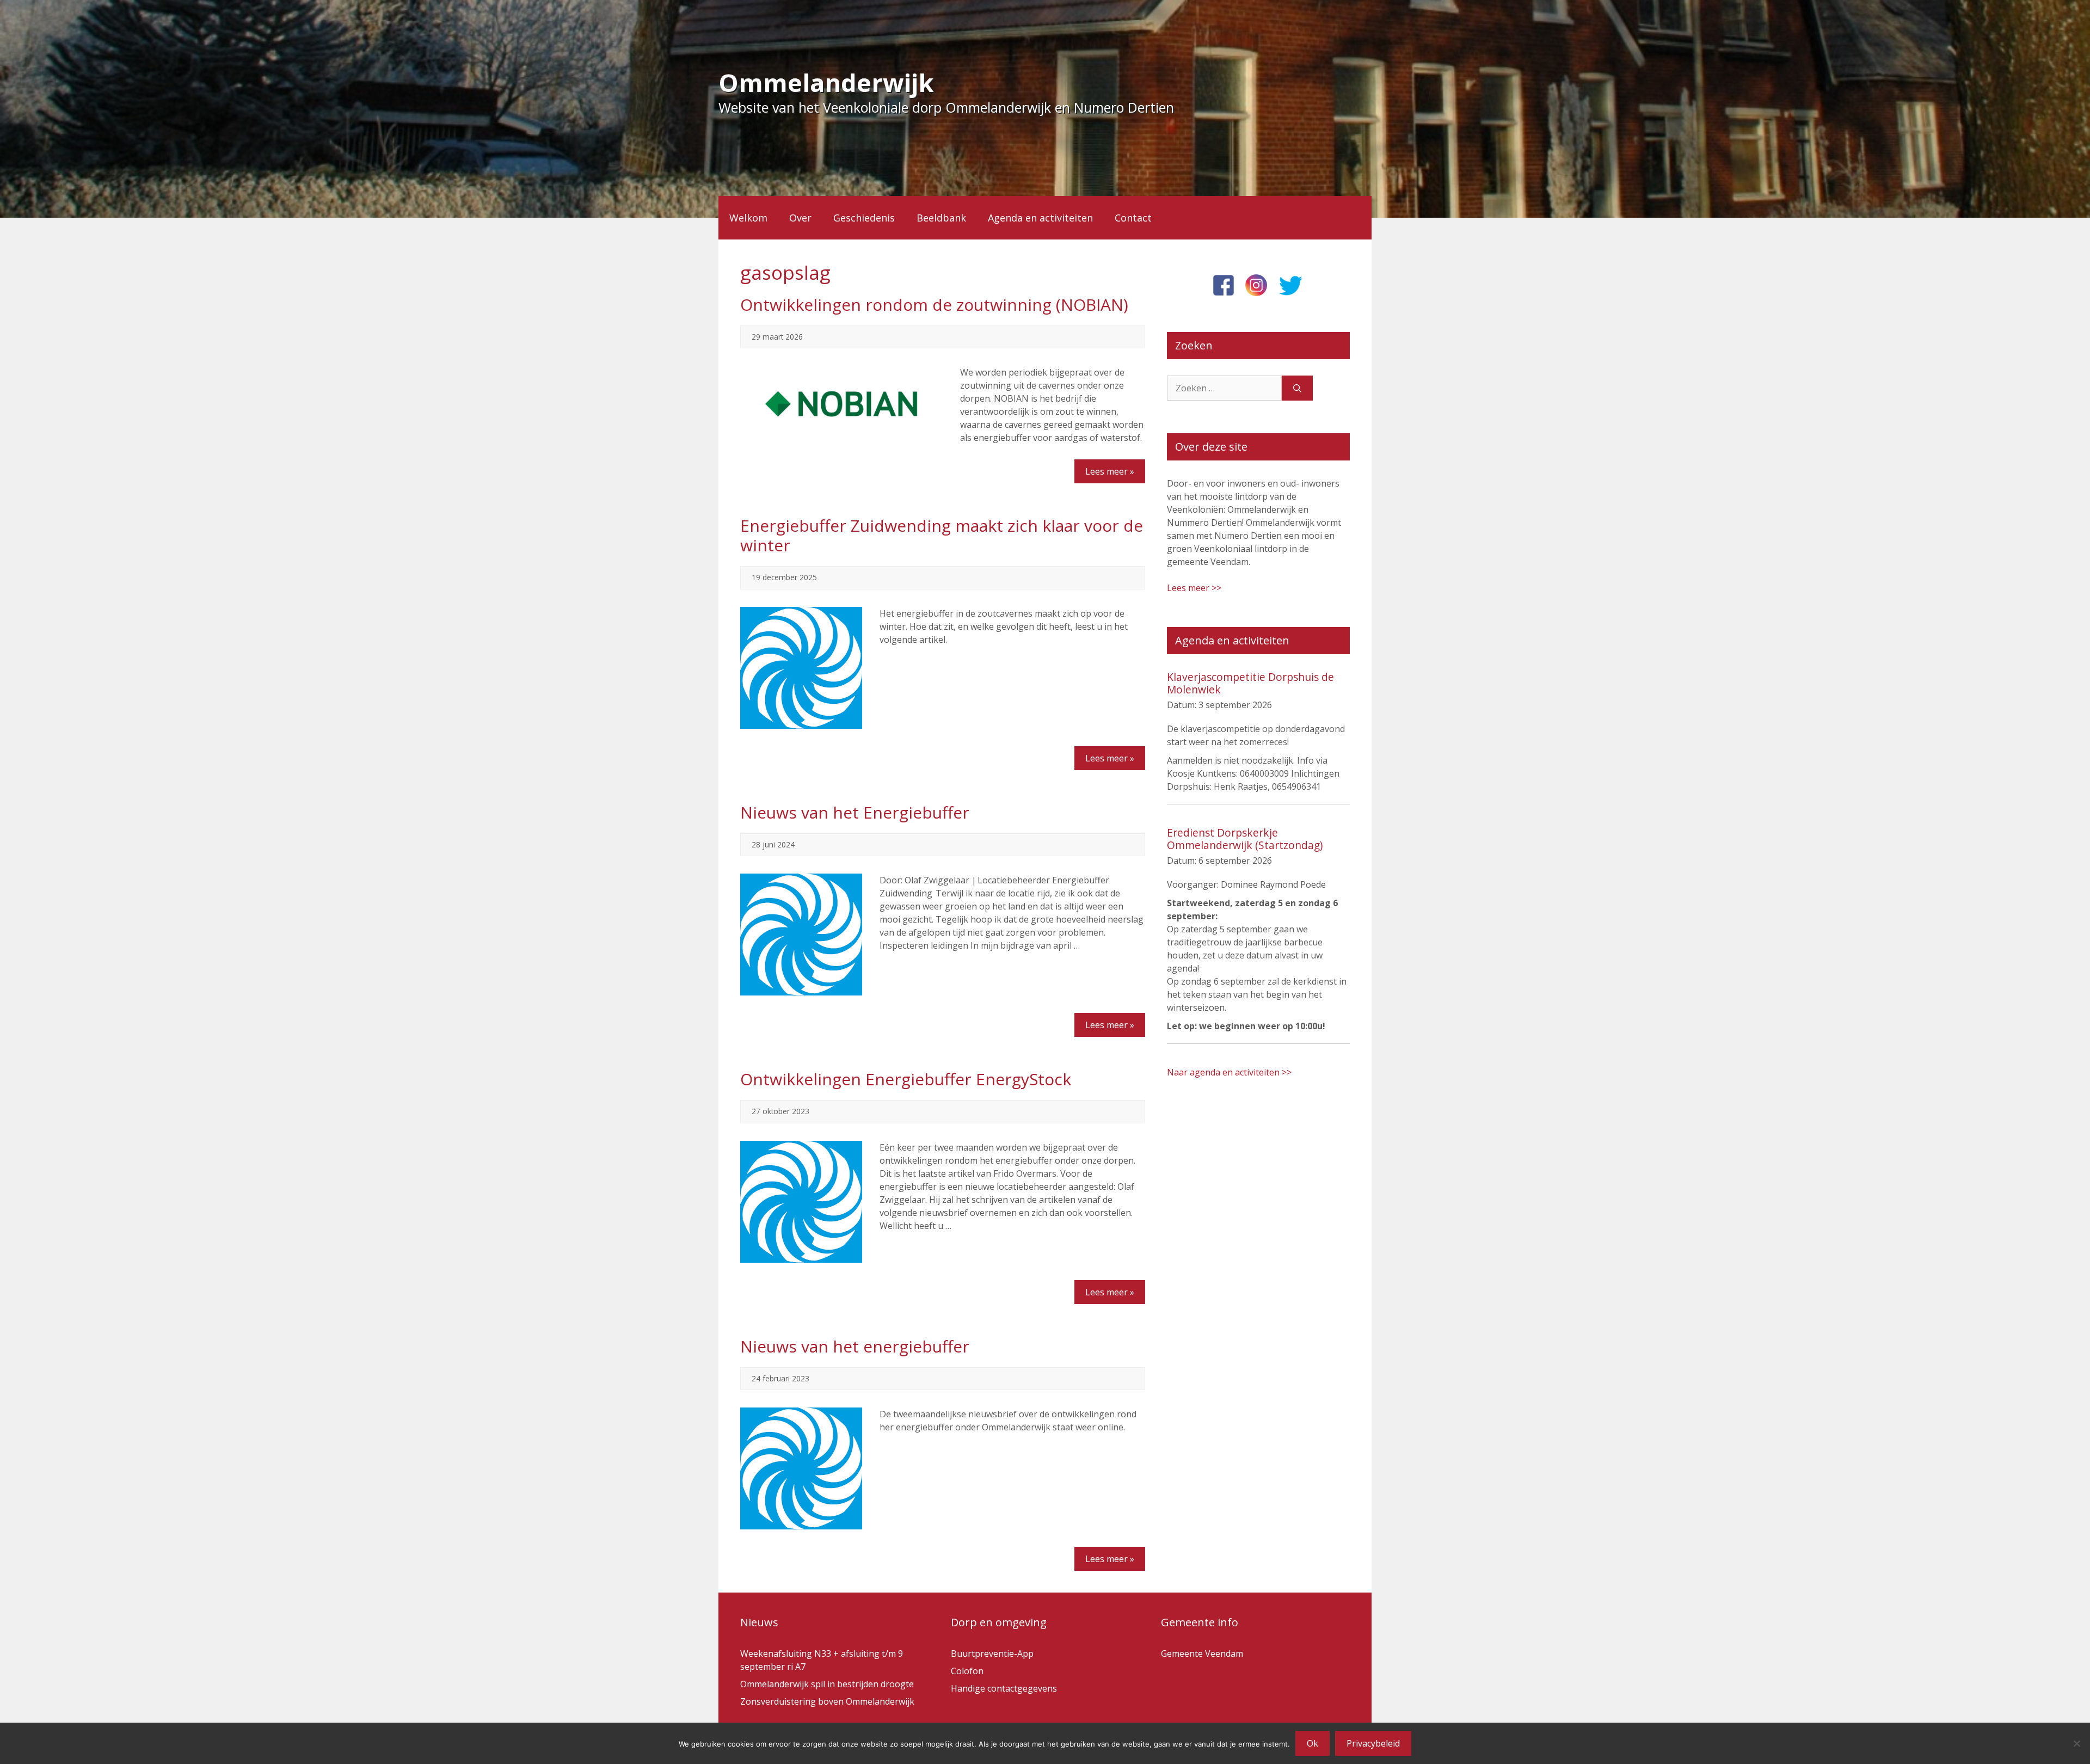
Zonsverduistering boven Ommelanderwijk (827, 1701)
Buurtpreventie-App (992, 1654)
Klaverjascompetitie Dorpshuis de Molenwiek (1250, 683)
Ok (1313, 1743)
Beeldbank (941, 218)
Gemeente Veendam (1202, 1654)
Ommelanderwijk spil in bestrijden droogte (827, 1684)
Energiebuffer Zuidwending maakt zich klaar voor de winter (942, 535)
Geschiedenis (864, 218)
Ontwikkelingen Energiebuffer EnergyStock (906, 1079)
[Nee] (2076, 1743)
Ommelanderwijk (826, 82)
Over (800, 218)
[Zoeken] (1297, 388)
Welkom (748, 218)
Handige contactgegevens (1004, 1688)
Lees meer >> (1194, 588)
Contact (1133, 218)
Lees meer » (1110, 471)
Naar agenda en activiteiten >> (1229, 1072)
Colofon (967, 1671)
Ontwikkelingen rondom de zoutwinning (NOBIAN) (934, 305)
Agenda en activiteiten (1040, 218)
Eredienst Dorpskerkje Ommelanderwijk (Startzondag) (1245, 839)
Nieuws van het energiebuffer (855, 1346)
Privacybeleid (1373, 1743)
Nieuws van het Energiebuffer (855, 812)
